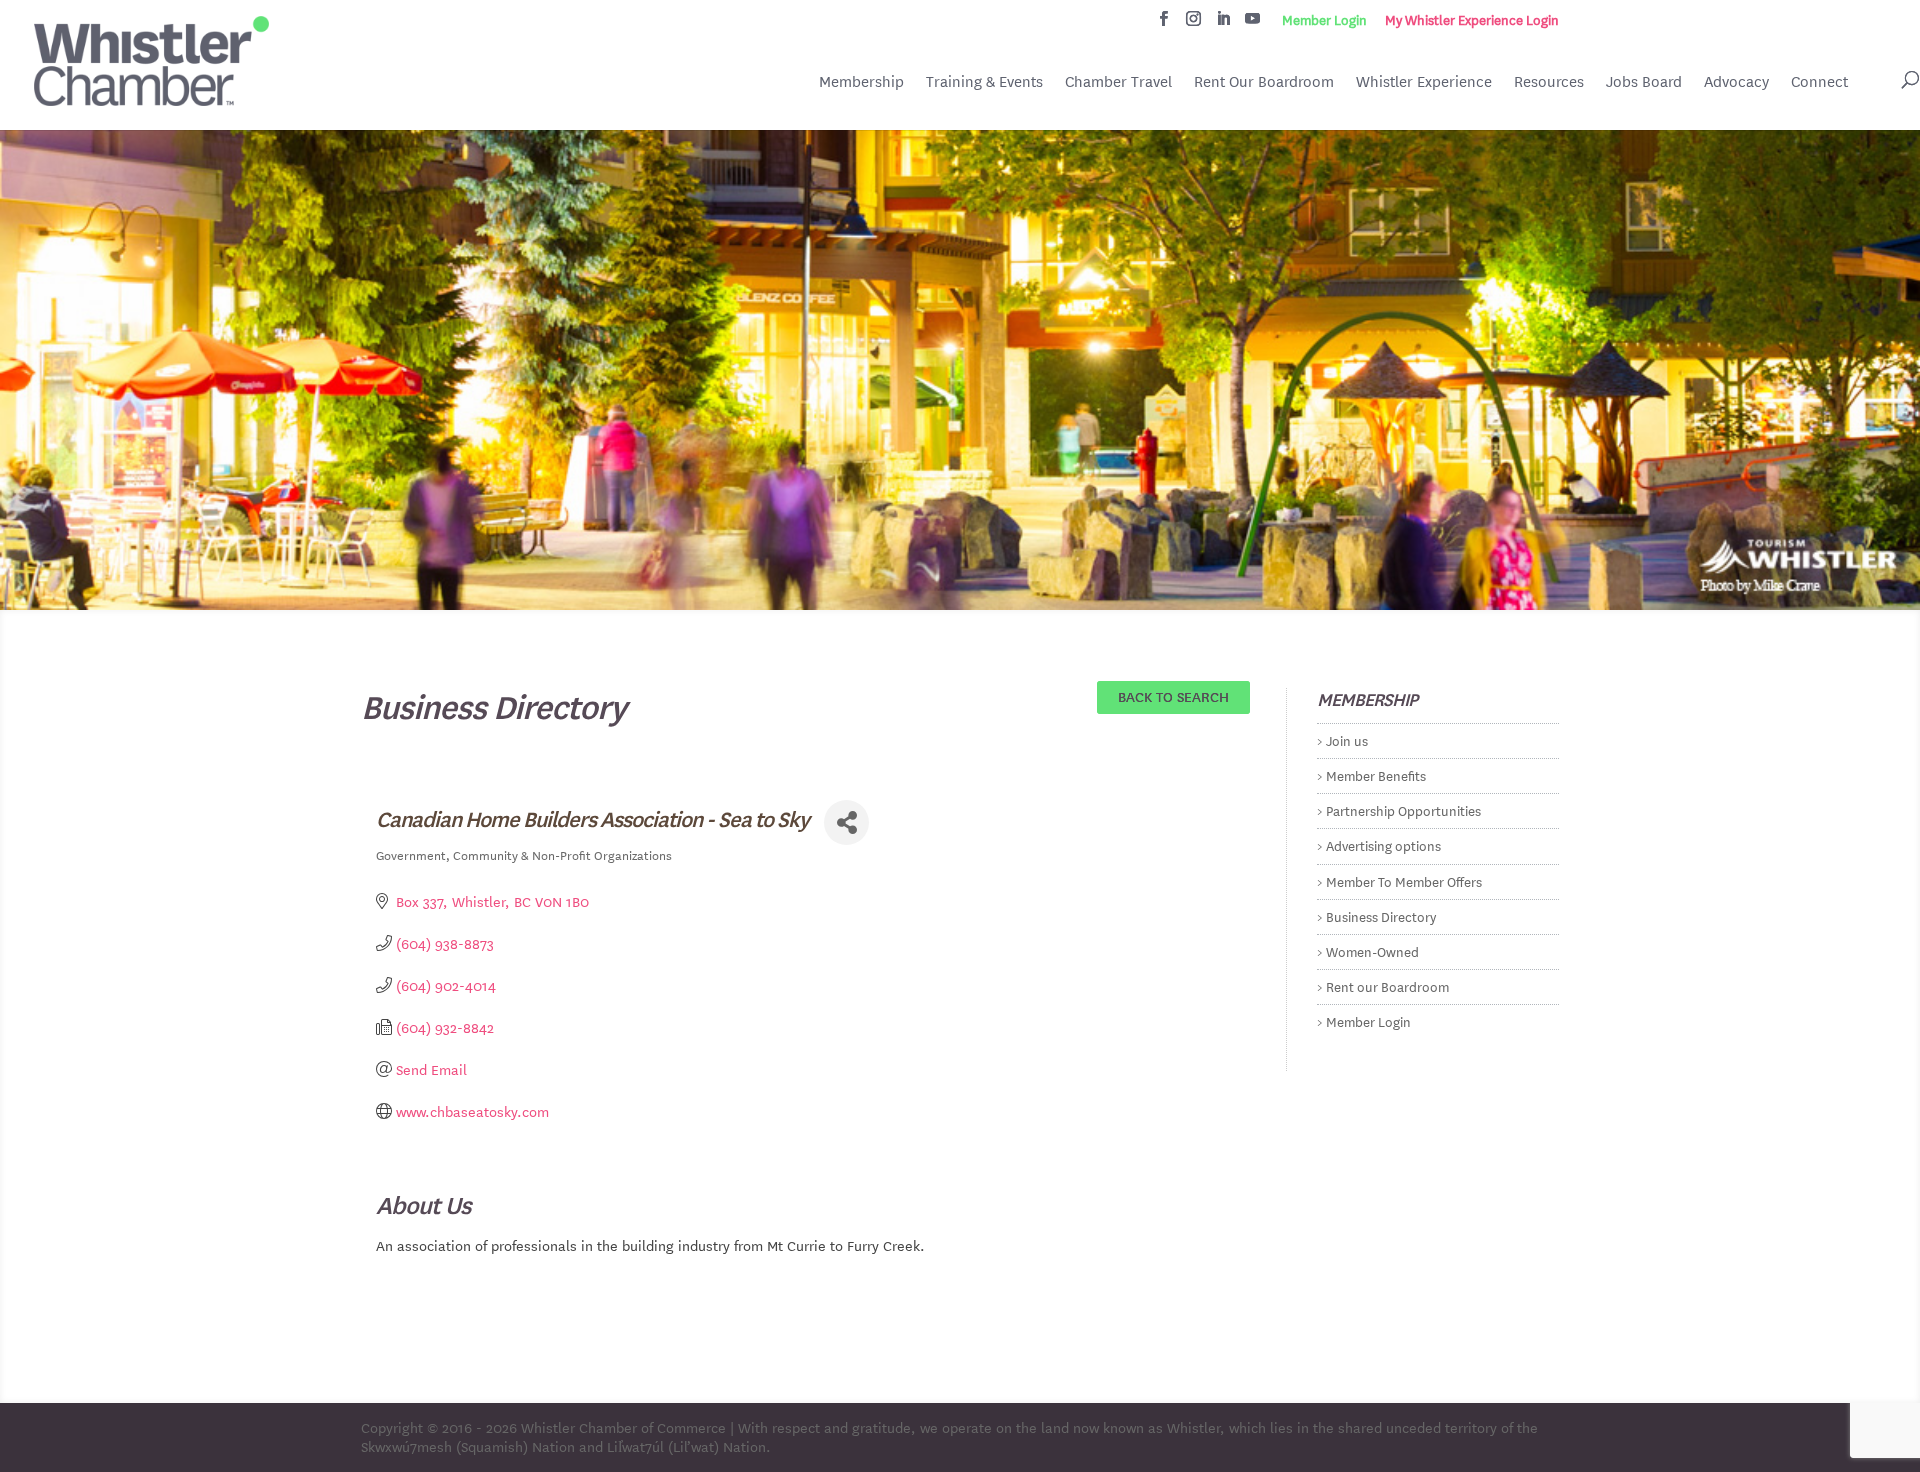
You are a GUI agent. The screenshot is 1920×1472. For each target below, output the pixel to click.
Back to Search (1173, 696)
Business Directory (1381, 915)
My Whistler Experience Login (1472, 20)
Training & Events (984, 81)
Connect (1819, 81)
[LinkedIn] (1223, 24)
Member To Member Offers (1404, 880)
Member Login (1324, 20)
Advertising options (1383, 844)
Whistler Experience (1424, 81)
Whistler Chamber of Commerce (623, 1427)
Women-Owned (1372, 950)
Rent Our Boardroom (1264, 83)
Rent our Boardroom (1387, 985)
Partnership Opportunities (1403, 809)
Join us (1347, 739)
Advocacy (1736, 81)
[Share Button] (846, 822)
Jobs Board (1644, 83)
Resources (1549, 81)
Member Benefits (1376, 774)
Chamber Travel (1118, 83)
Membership (861, 81)
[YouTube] (1252, 24)
